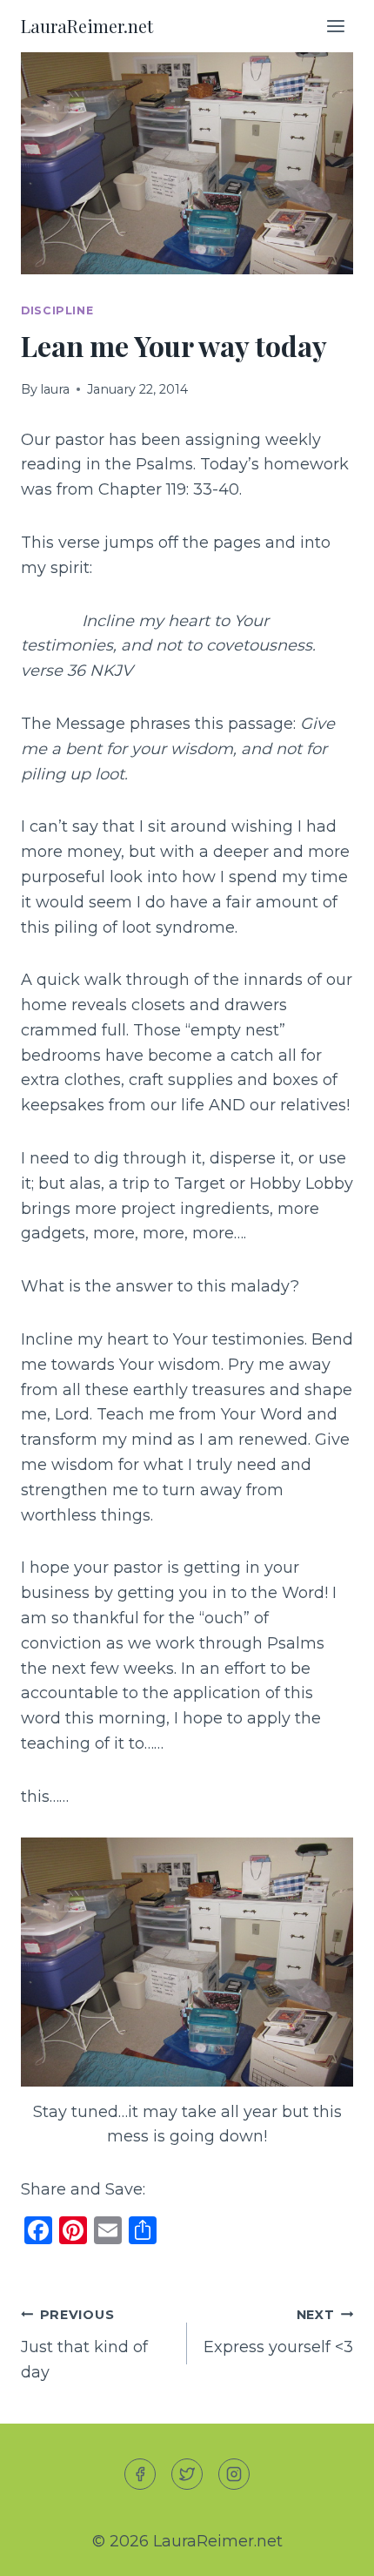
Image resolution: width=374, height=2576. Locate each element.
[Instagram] (234, 2474)
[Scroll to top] (329, 2549)
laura (55, 389)
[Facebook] (140, 2474)
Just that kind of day (84, 2344)
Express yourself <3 (278, 2332)
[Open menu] (335, 26)
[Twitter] (187, 2474)
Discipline (57, 310)
